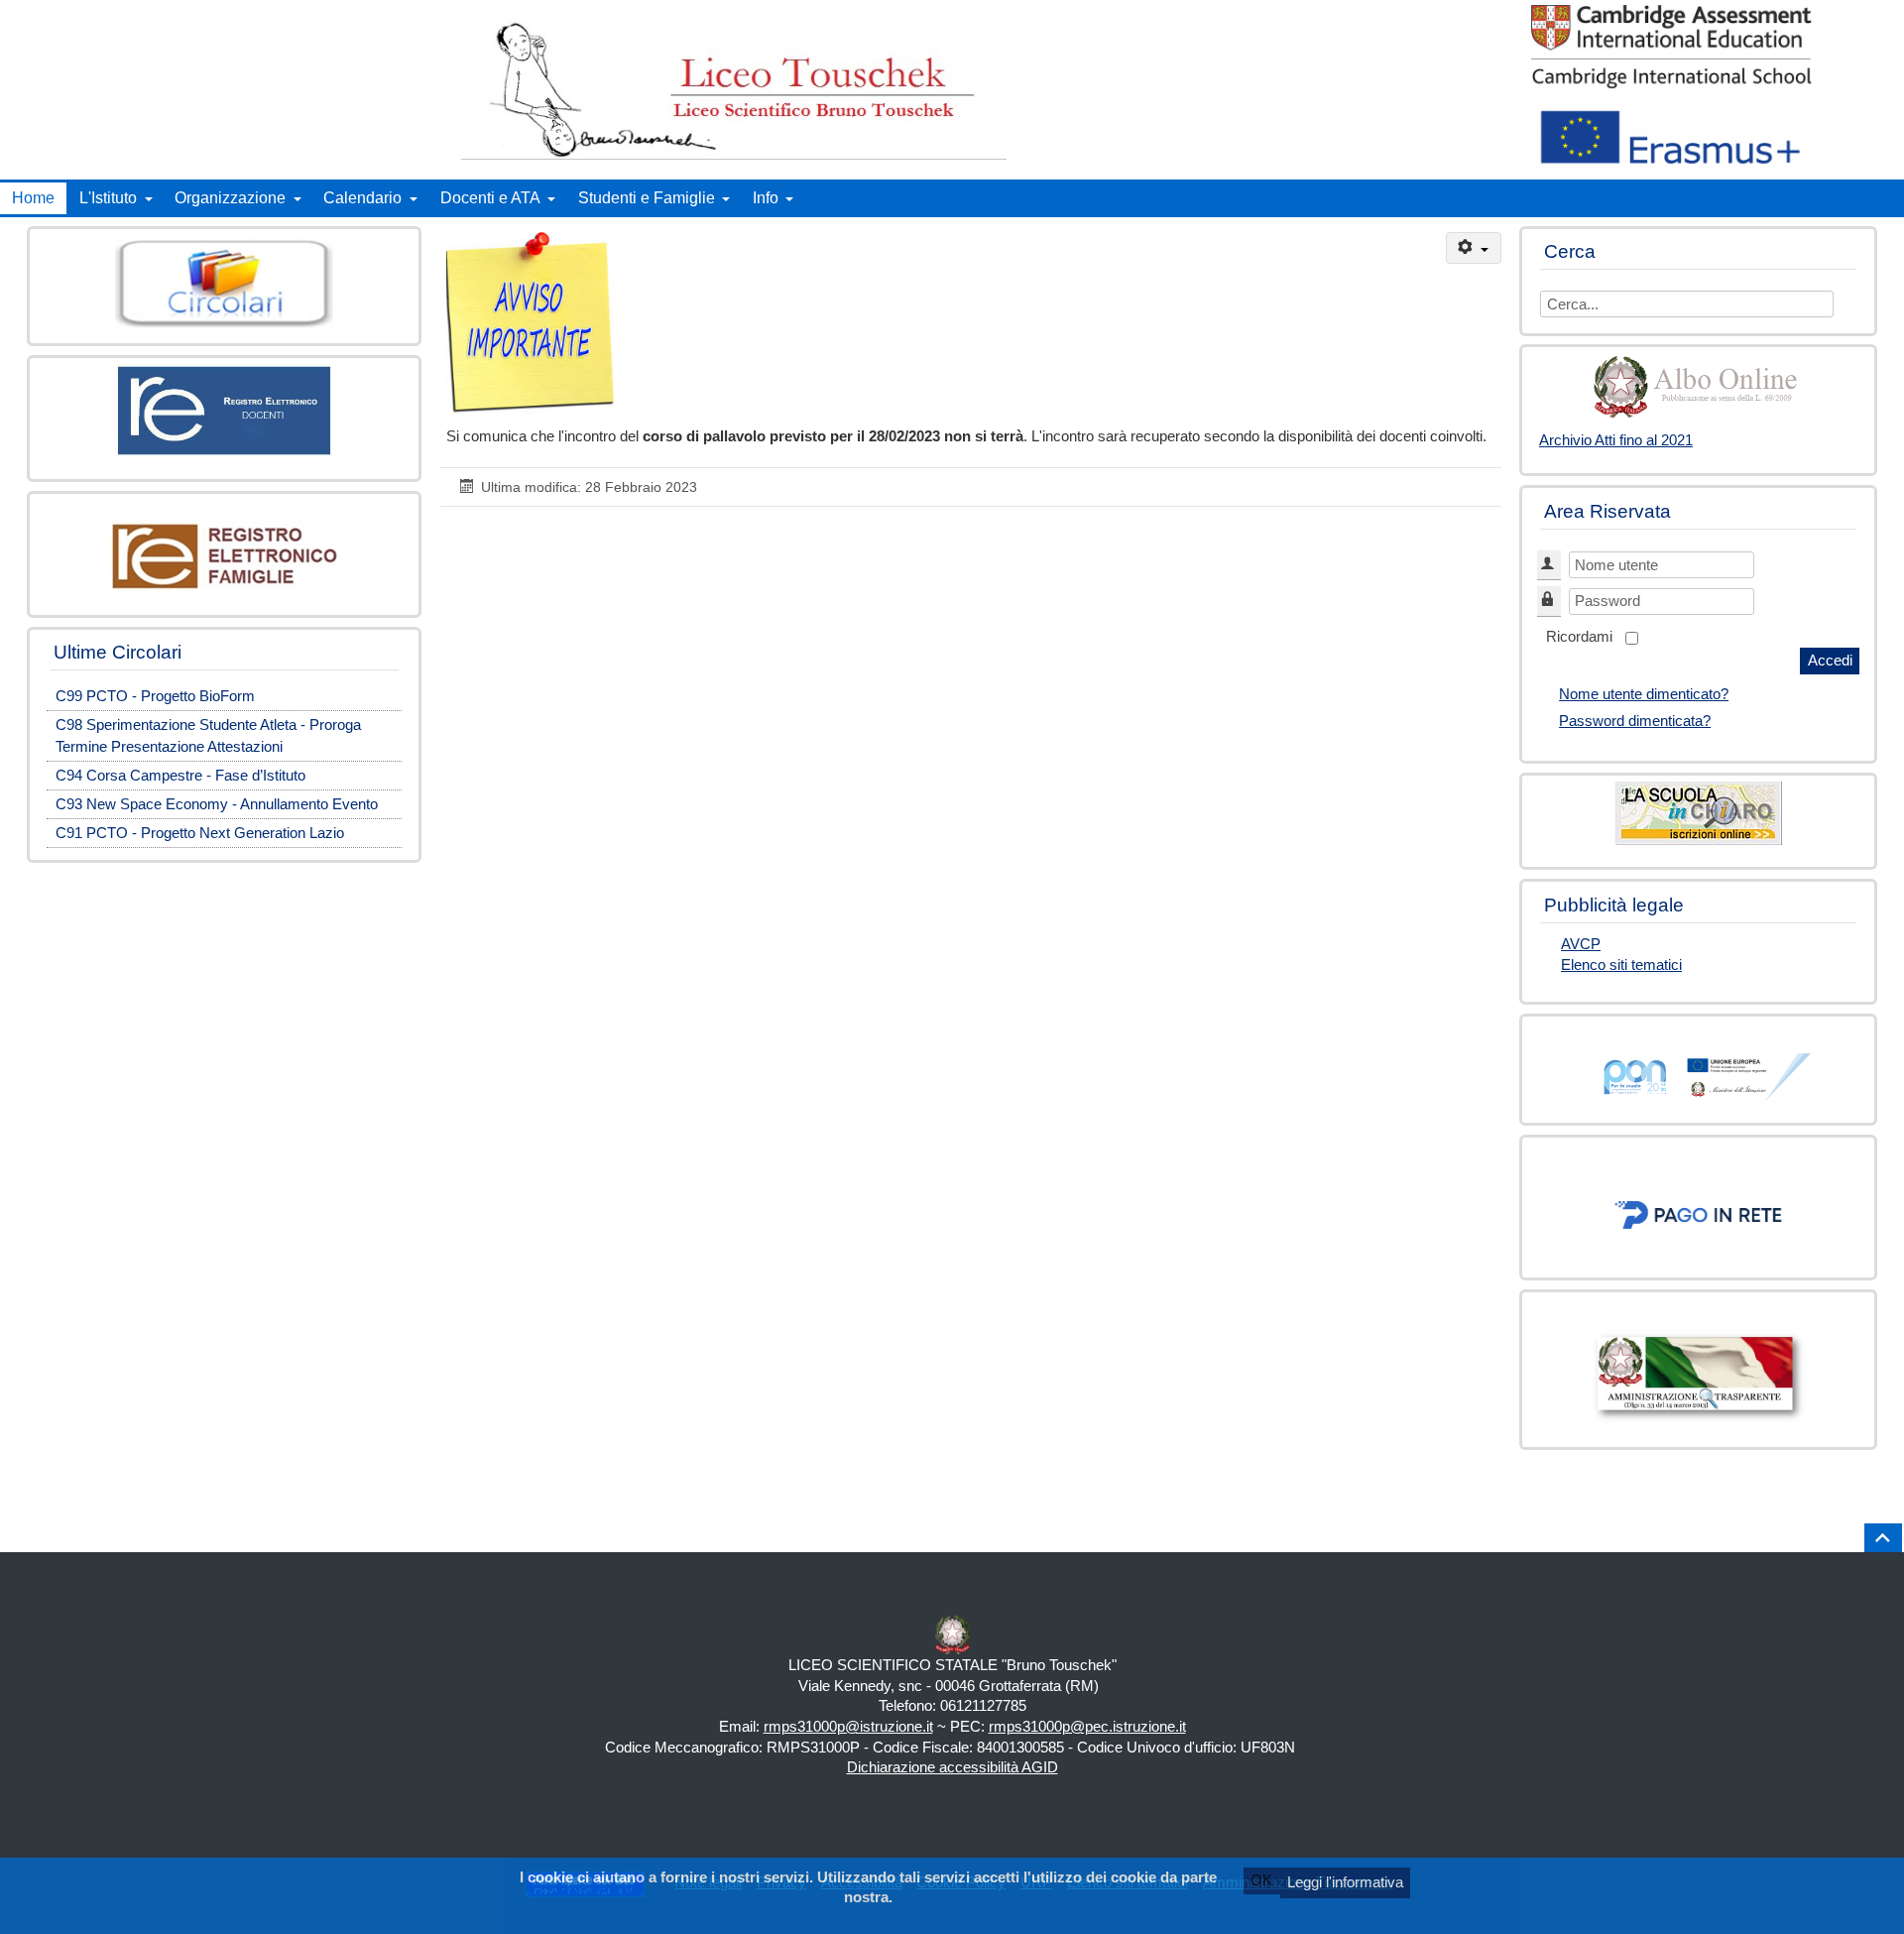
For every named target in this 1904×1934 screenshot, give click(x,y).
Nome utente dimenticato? (1644, 694)
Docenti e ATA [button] (490, 198)
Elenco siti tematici (1621, 965)
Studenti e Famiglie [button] (647, 198)
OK (1261, 1880)
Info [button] (766, 198)
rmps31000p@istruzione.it (848, 1727)
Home (33, 198)
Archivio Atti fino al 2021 (1616, 440)
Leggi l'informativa (1345, 1882)
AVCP (1581, 944)
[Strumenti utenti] (1474, 248)
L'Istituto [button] (108, 198)
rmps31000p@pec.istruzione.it (1087, 1727)
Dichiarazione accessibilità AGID (952, 1767)
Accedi (1830, 661)
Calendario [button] (362, 198)
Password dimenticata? (1635, 721)
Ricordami (1579, 637)
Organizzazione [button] (230, 198)
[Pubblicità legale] (1698, 387)
